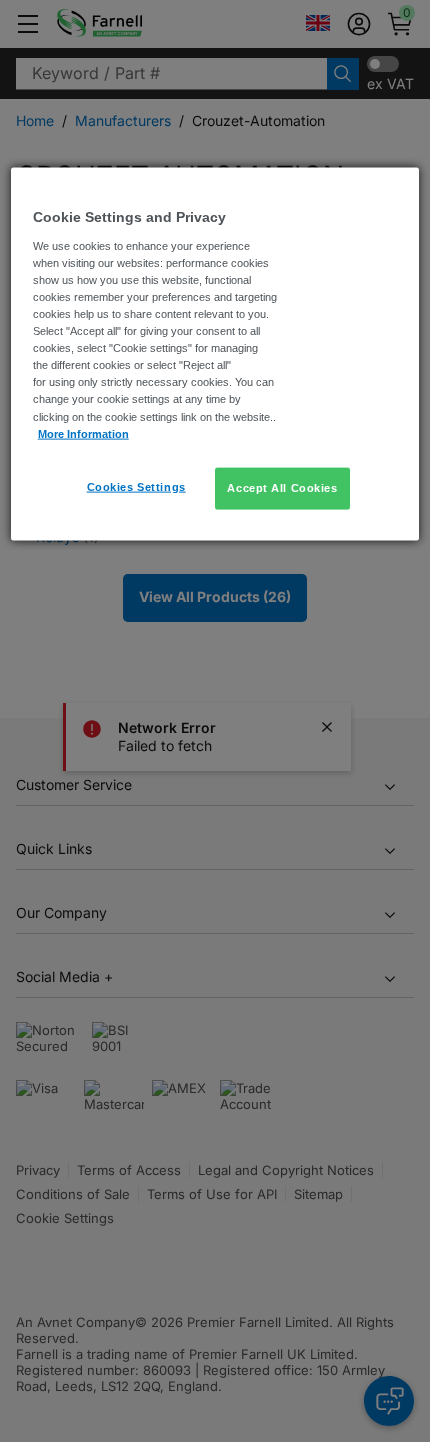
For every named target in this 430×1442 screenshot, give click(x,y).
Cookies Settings (136, 486)
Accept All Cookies (282, 487)
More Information (83, 433)
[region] (215, 354)
